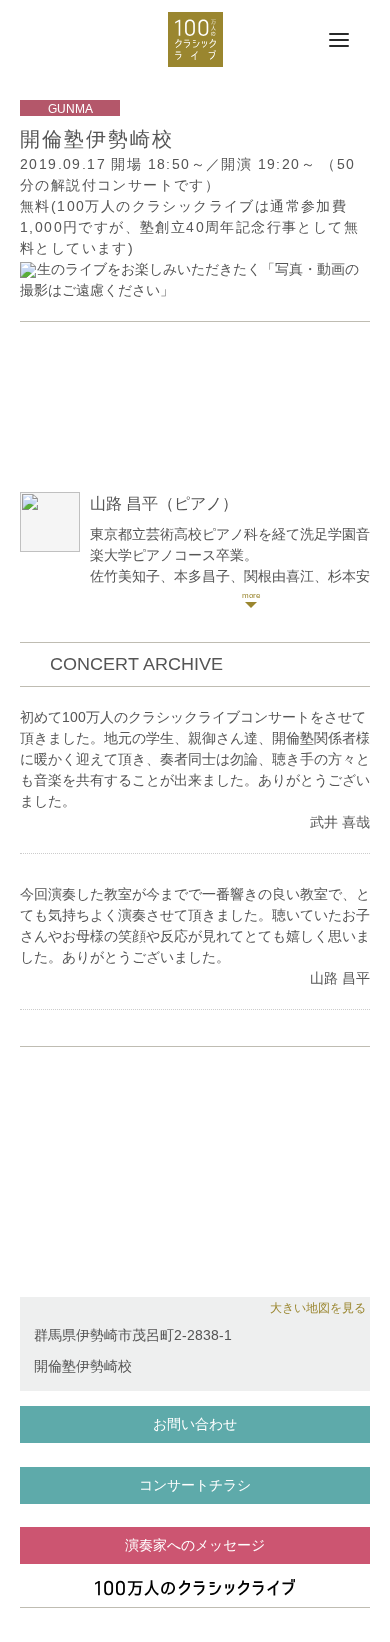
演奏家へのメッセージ (195, 1545)
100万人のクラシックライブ (195, 39)
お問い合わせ (195, 1424)
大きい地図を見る (318, 1308)
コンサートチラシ (195, 1485)
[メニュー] (339, 41)
